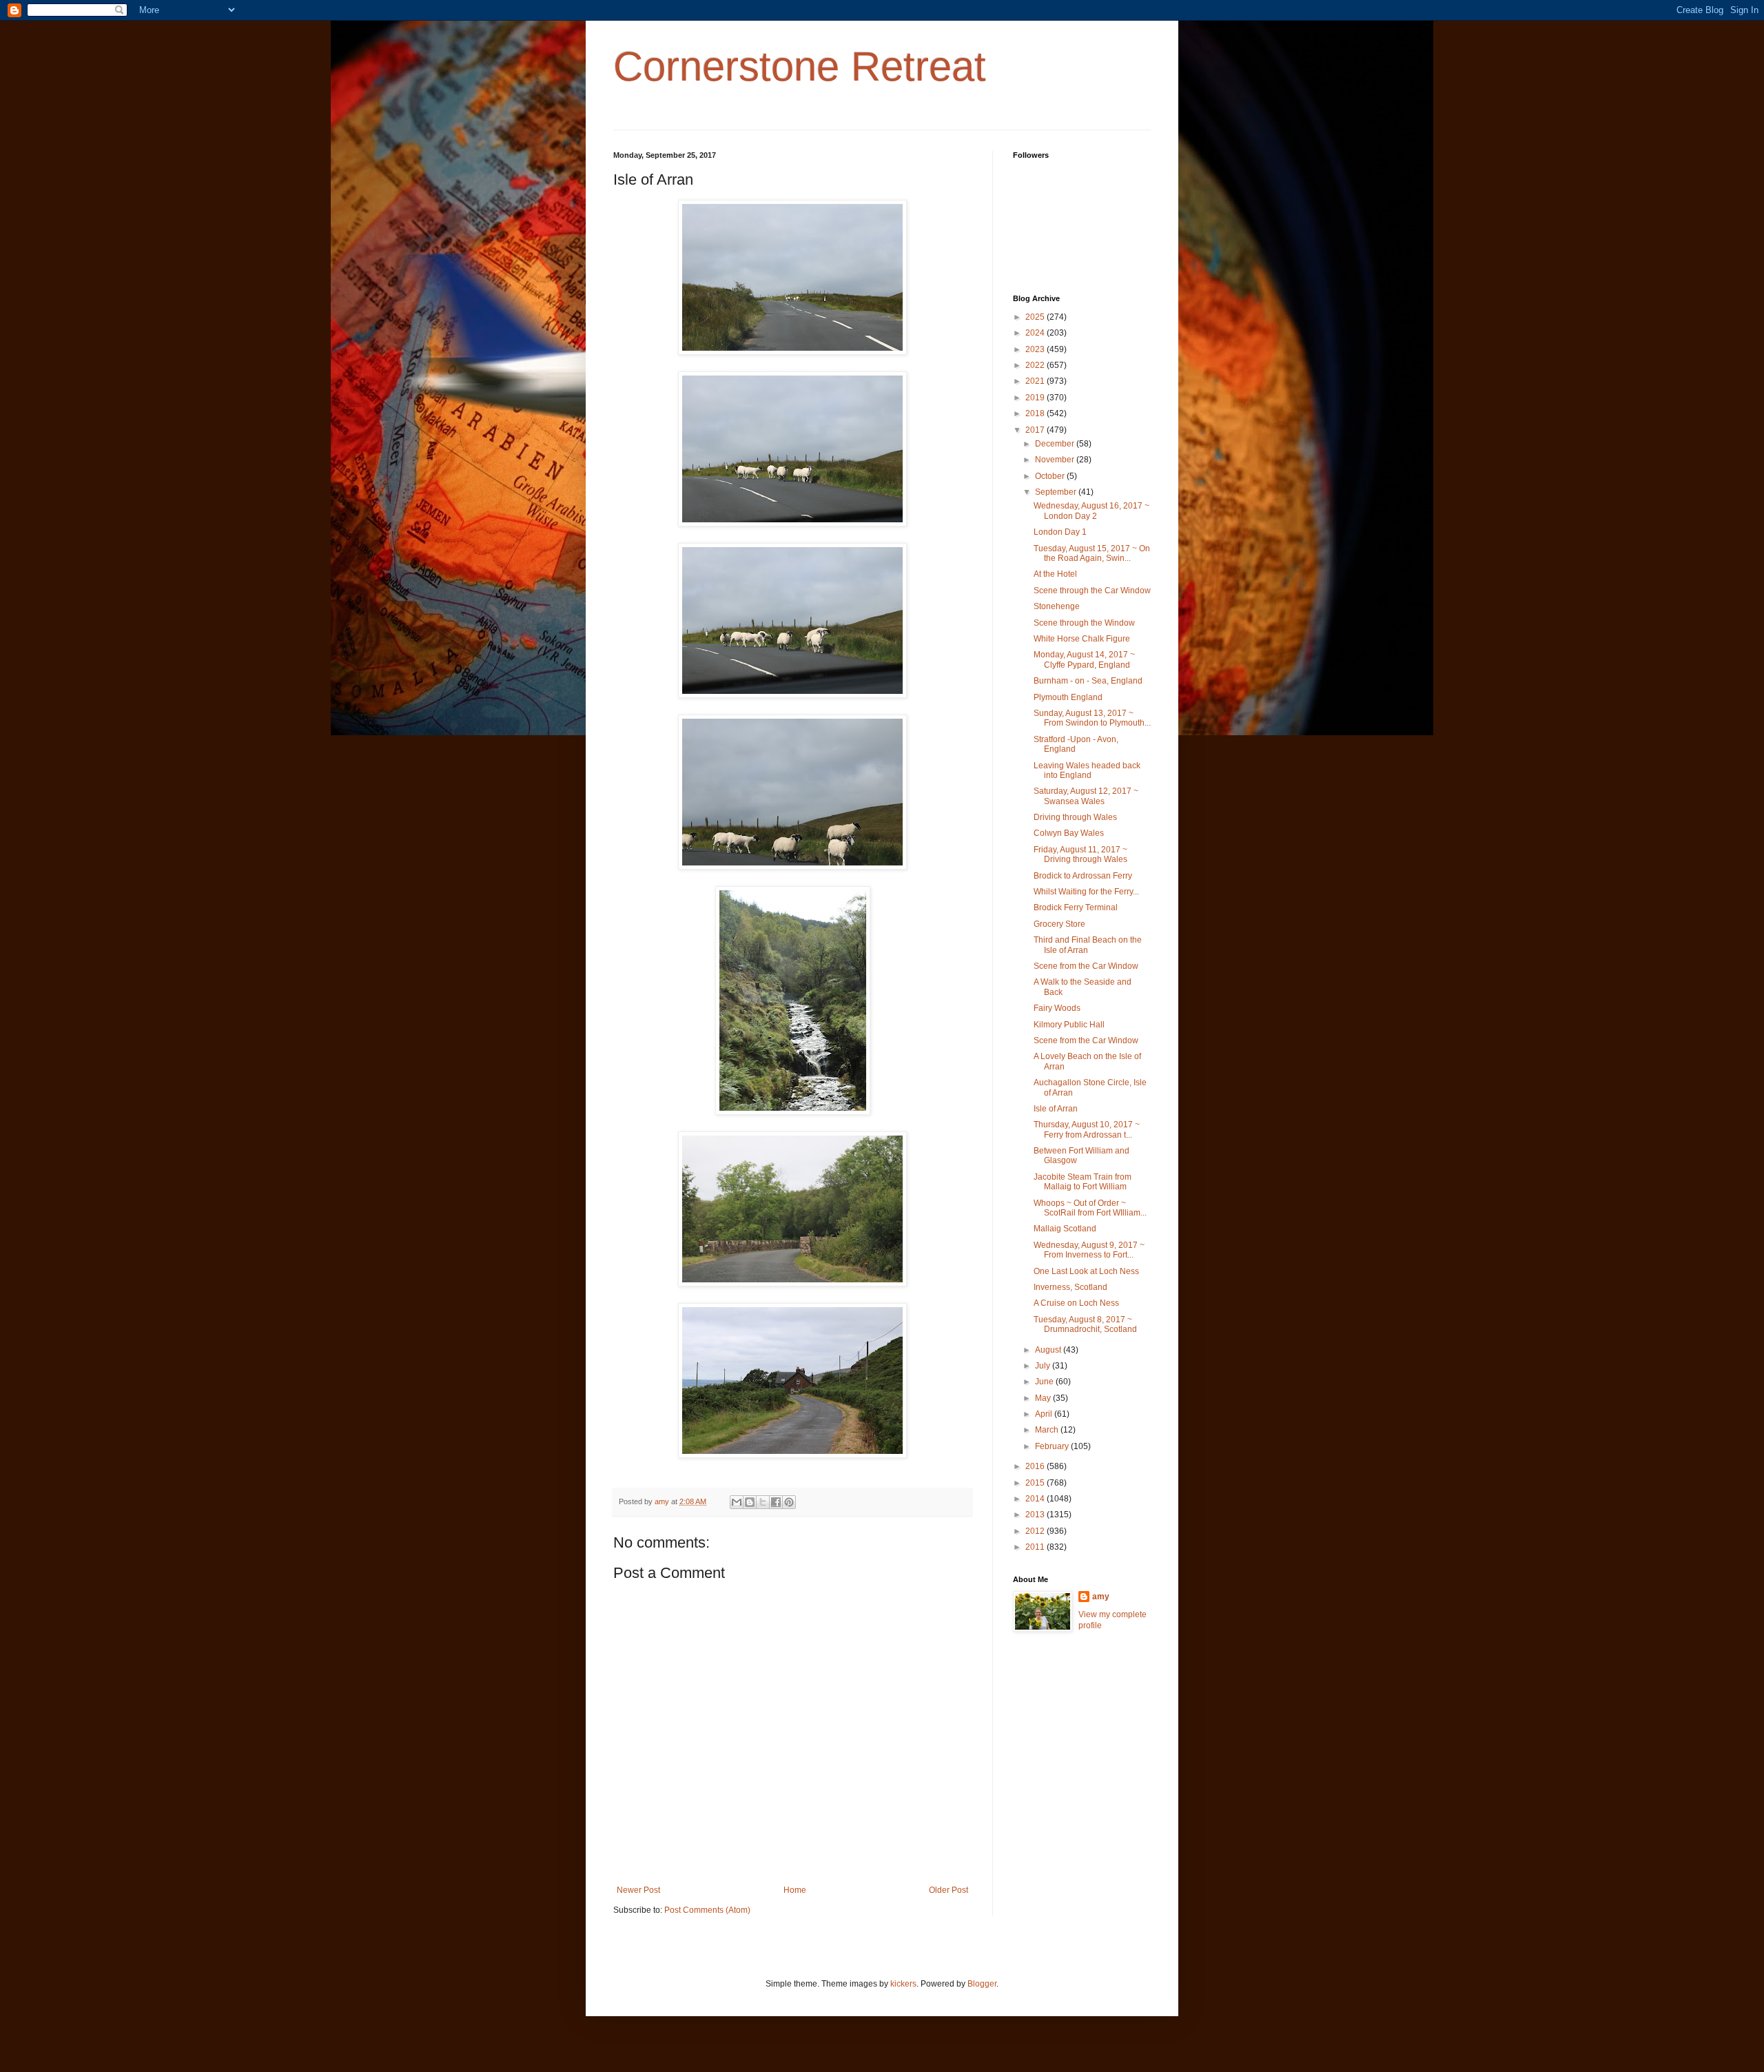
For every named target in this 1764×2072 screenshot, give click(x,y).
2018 (1036, 413)
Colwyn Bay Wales (1069, 833)
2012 (1036, 1531)
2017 (1036, 430)
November (1056, 460)
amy (1101, 1597)
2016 (1036, 1466)
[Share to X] (763, 1502)
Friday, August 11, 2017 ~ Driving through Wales (1080, 854)
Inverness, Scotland (1070, 1287)
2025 (1036, 317)
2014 (1036, 1499)
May (1044, 1398)
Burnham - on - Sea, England (1088, 681)
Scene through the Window (1084, 623)
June (1045, 1382)
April (1045, 1414)
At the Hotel (1055, 574)
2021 (1036, 381)
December (1056, 444)
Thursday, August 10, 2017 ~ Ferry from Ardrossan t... (1087, 1129)
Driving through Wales (1075, 817)
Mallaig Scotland (1065, 1229)
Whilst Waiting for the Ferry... (1086, 892)
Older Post (948, 1890)
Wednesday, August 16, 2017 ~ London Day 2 (1091, 511)
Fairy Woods (1057, 1008)
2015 (1036, 1483)
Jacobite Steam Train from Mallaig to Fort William (1083, 1182)
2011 (1036, 1547)
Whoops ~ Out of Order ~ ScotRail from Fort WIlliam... (1090, 1208)
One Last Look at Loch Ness (1086, 1271)
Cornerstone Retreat (800, 66)
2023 (1036, 349)
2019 (1036, 398)
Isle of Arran (1056, 1109)
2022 (1036, 365)
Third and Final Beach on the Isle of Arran (1088, 945)
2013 (1036, 1515)
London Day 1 (1060, 532)
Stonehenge (1057, 606)
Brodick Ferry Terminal (1076, 907)
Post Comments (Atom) (707, 1910)
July (1044, 1366)
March (1048, 1430)
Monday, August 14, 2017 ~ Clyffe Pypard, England (1084, 659)
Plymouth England (1068, 697)
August (1049, 1350)
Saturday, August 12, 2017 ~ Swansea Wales (1086, 796)
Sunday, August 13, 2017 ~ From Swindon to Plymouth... (1092, 718)
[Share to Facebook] (776, 1502)
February (1053, 1446)
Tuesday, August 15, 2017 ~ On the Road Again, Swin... (1092, 553)
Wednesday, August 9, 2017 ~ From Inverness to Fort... (1089, 1250)
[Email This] (737, 1502)
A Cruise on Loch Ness (1076, 1303)
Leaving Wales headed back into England (1087, 770)
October (1051, 476)
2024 (1036, 333)
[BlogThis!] (750, 1502)
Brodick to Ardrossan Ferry (1083, 876)
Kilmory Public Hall (1069, 1025)
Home (795, 1890)
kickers (903, 1984)
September (1057, 492)
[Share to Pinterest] (789, 1502)
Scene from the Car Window (1086, 966)
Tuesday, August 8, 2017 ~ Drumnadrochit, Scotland (1085, 1324)
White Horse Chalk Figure (1082, 639)
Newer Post (638, 1890)
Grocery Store (1059, 924)
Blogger (982, 1984)
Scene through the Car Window (1092, 591)
